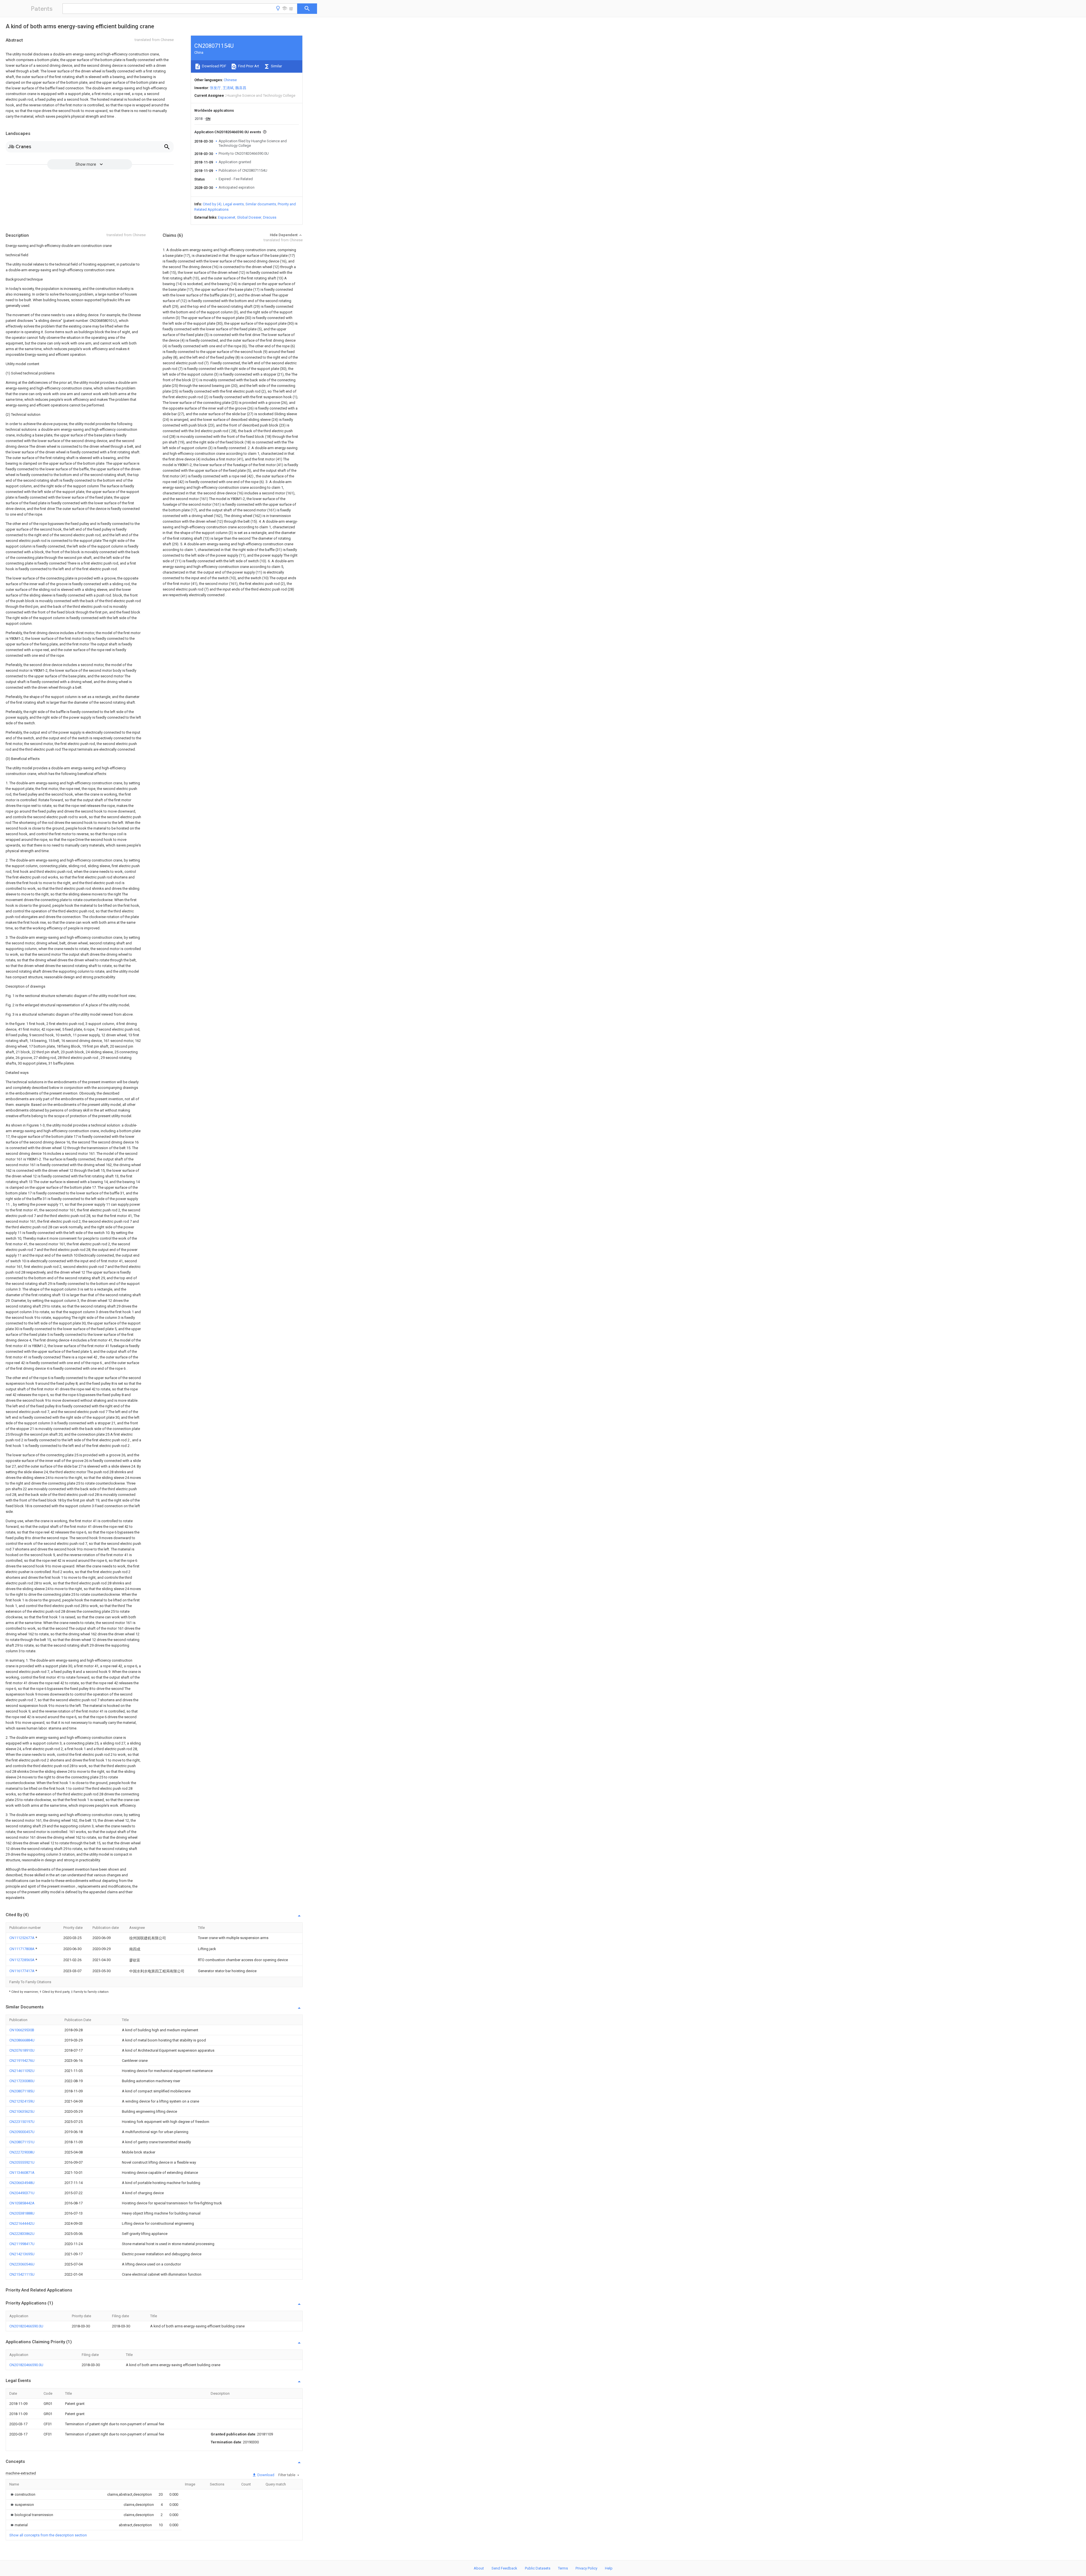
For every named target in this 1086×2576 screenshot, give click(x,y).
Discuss (270, 217)
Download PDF (214, 66)
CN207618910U (22, 2050)
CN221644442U (22, 2223)
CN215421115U (22, 2274)
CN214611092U (22, 2071)
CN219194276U (22, 2061)
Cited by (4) (212, 204)
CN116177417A (22, 1971)
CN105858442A (22, 2203)
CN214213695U (22, 2254)
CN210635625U (22, 2111)
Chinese (230, 80)
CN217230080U (22, 2081)
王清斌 (228, 88)
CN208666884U (22, 2040)
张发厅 (215, 88)
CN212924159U (22, 2101)
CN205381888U (22, 2213)
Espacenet (227, 217)
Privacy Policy (586, 2568)
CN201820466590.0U (26, 2326)
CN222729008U (22, 2152)
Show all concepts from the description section (48, 2535)
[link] (22, 2494)
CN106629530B (22, 2030)
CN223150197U (22, 2122)
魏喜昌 (241, 88)
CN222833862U (22, 2234)
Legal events (233, 204)
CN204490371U (22, 2193)
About (479, 2568)
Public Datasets (538, 2568)
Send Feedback (504, 2568)
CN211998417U (22, 2244)
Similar (276, 66)
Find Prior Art (248, 66)
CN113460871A (22, 2173)
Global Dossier (249, 217)
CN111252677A (22, 1938)
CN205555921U (22, 2162)
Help (609, 2568)
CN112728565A (22, 1960)
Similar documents (261, 204)
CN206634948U (22, 2183)
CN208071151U (22, 2142)
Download (265, 2475)
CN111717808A (22, 1949)
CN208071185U (22, 2091)
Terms (563, 2568)
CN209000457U (22, 2132)
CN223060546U (22, 2264)
